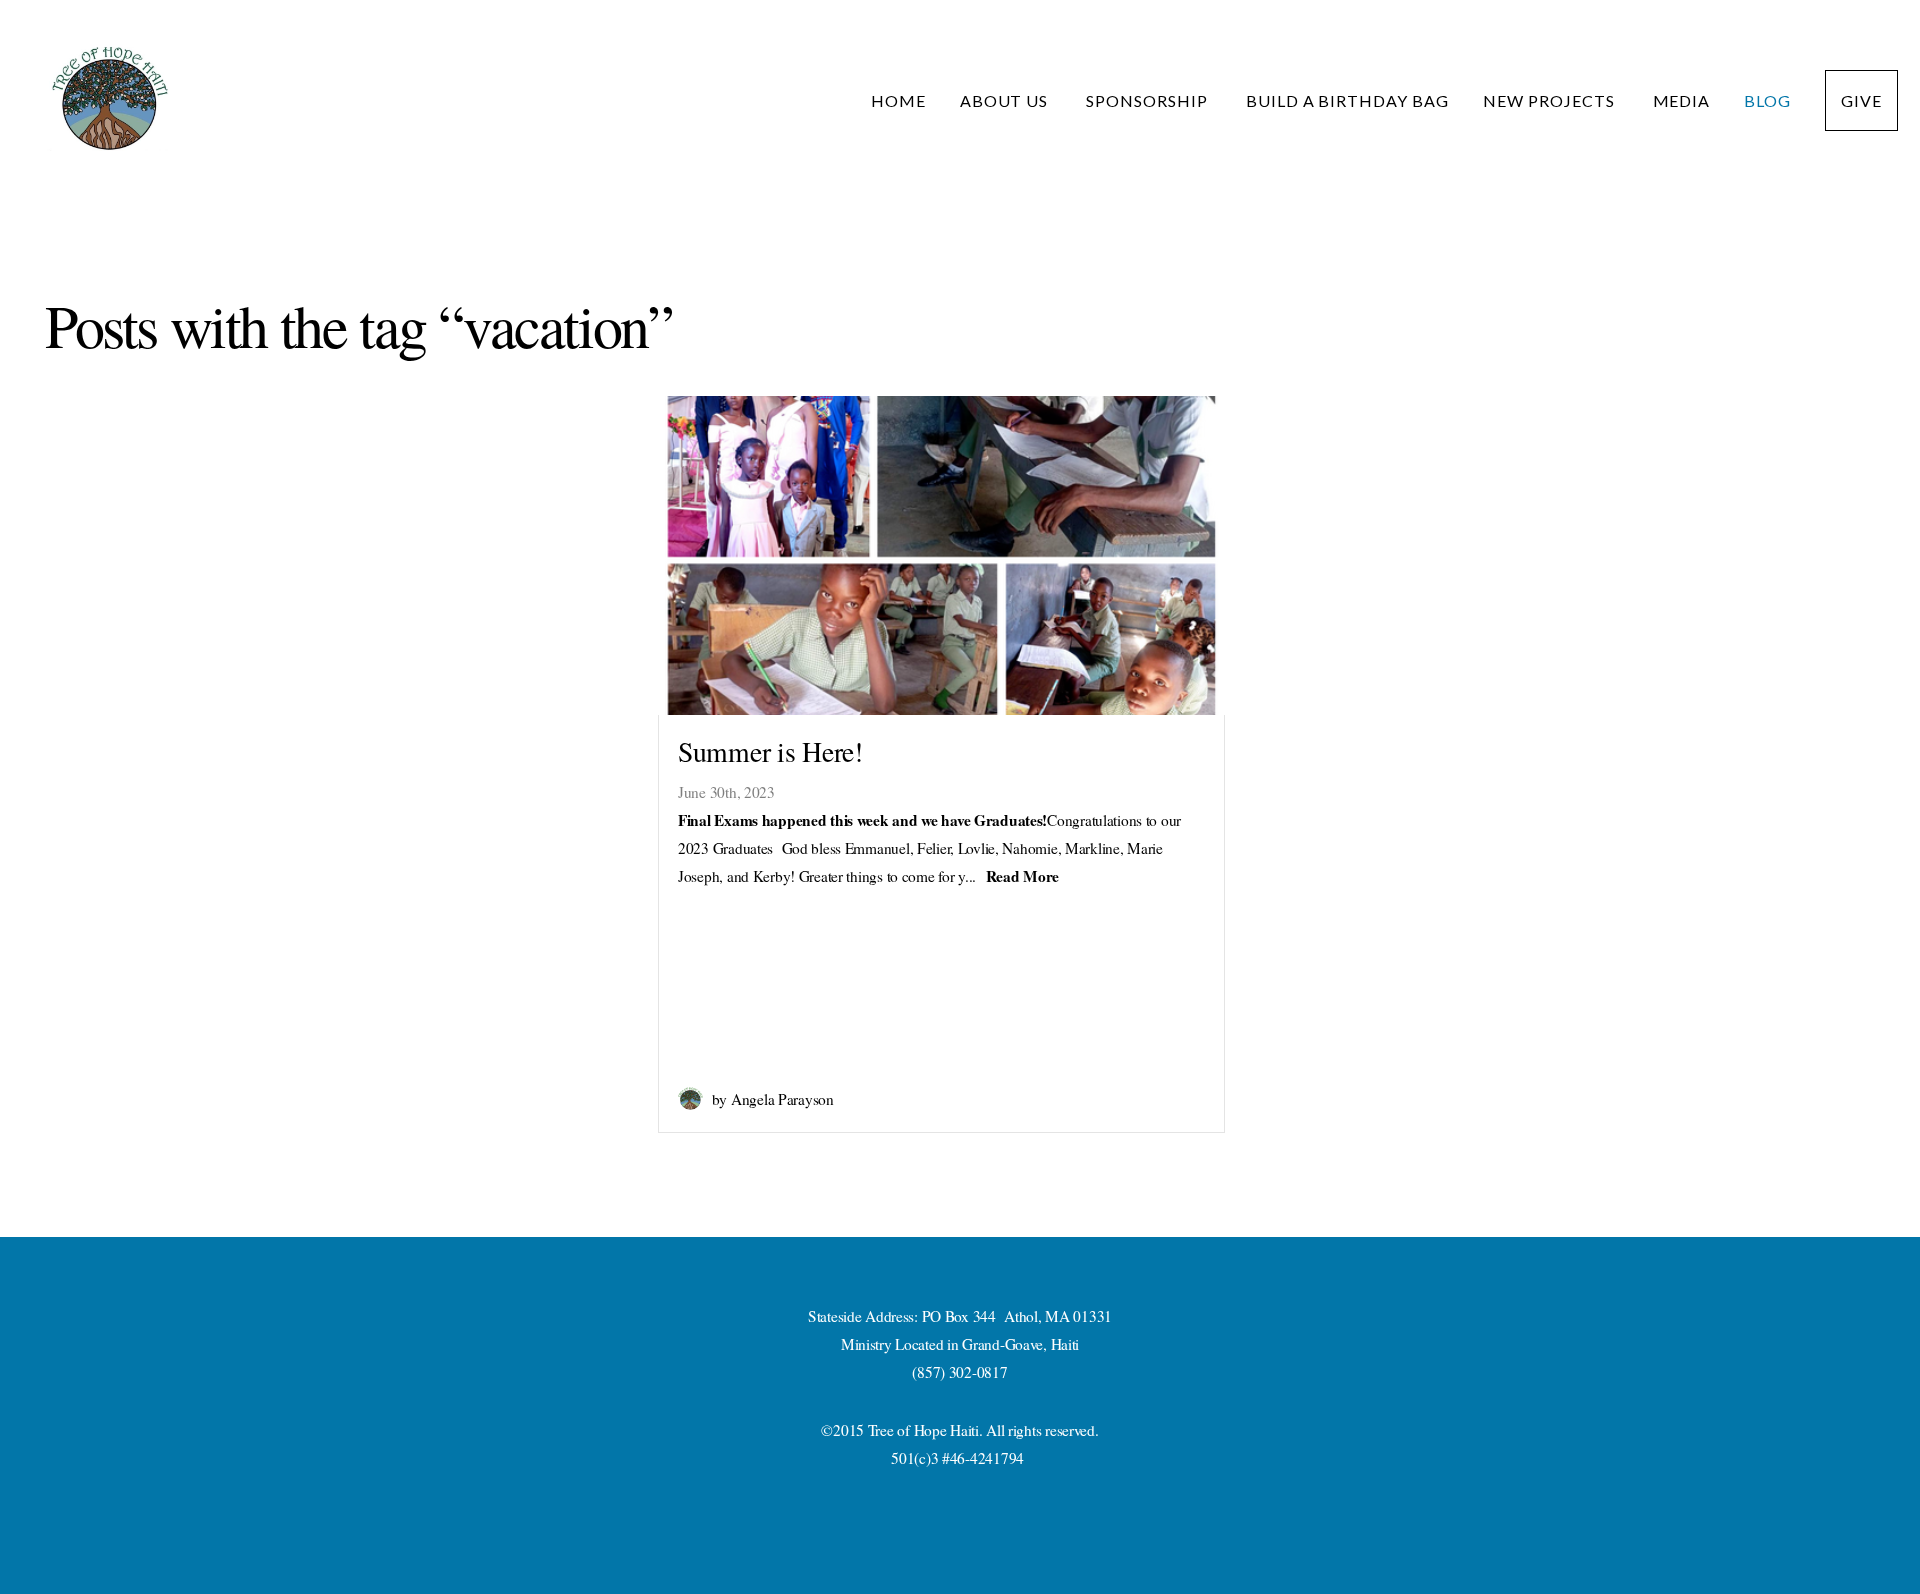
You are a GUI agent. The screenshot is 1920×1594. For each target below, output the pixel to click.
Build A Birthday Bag (1347, 100)
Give (1861, 100)
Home (898, 100)
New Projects (1550, 100)
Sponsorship (1149, 100)
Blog (1767, 100)
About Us (1006, 100)
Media (1682, 100)
